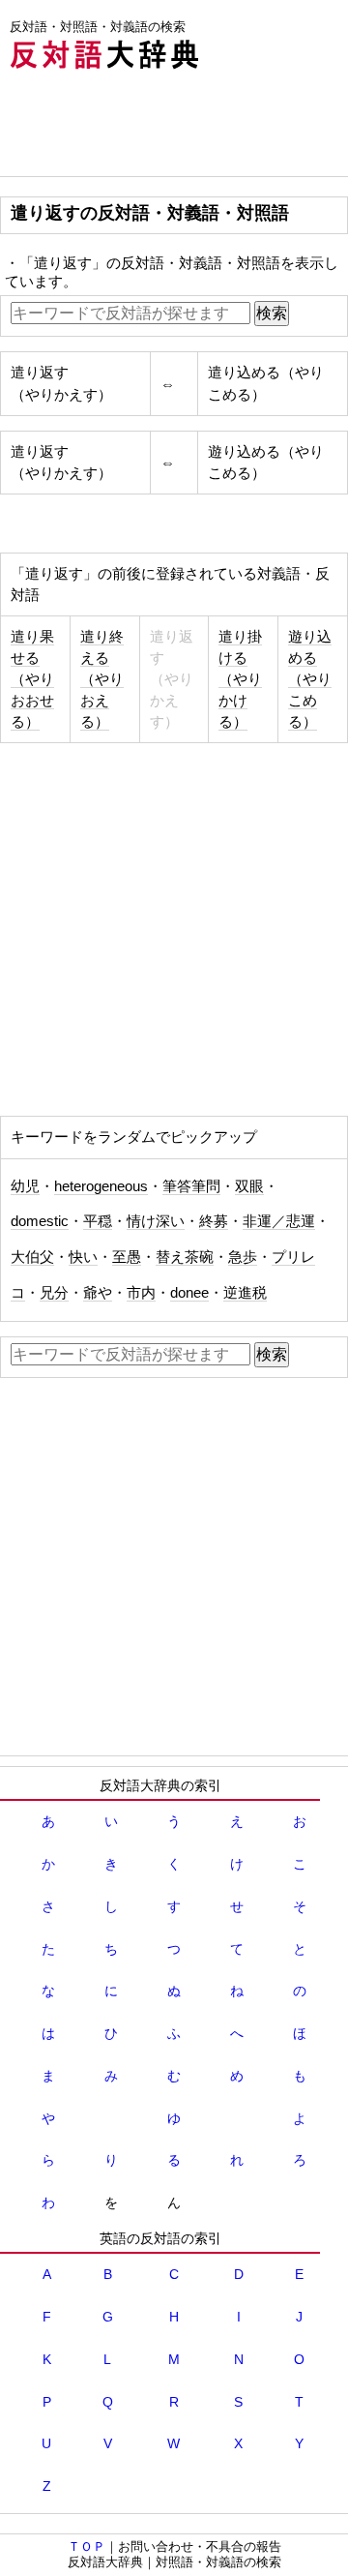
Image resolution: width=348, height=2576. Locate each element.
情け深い (156, 1221)
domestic (40, 1221)
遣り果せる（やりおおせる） (32, 679)
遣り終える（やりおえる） (102, 679)
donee (189, 1293)
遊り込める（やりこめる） (310, 679)
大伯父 (32, 1257)
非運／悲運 (279, 1221)
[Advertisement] (155, 128)
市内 (141, 1293)
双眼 (249, 1186)
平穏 (98, 1221)
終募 (214, 1221)
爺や (98, 1293)
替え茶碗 (185, 1257)
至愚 (127, 1257)
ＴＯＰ (87, 2546)
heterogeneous (101, 1186)
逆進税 (245, 1293)
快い (83, 1257)
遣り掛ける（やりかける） (240, 679)
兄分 (54, 1293)
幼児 (25, 1186)
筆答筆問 (191, 1186)
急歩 (243, 1257)
